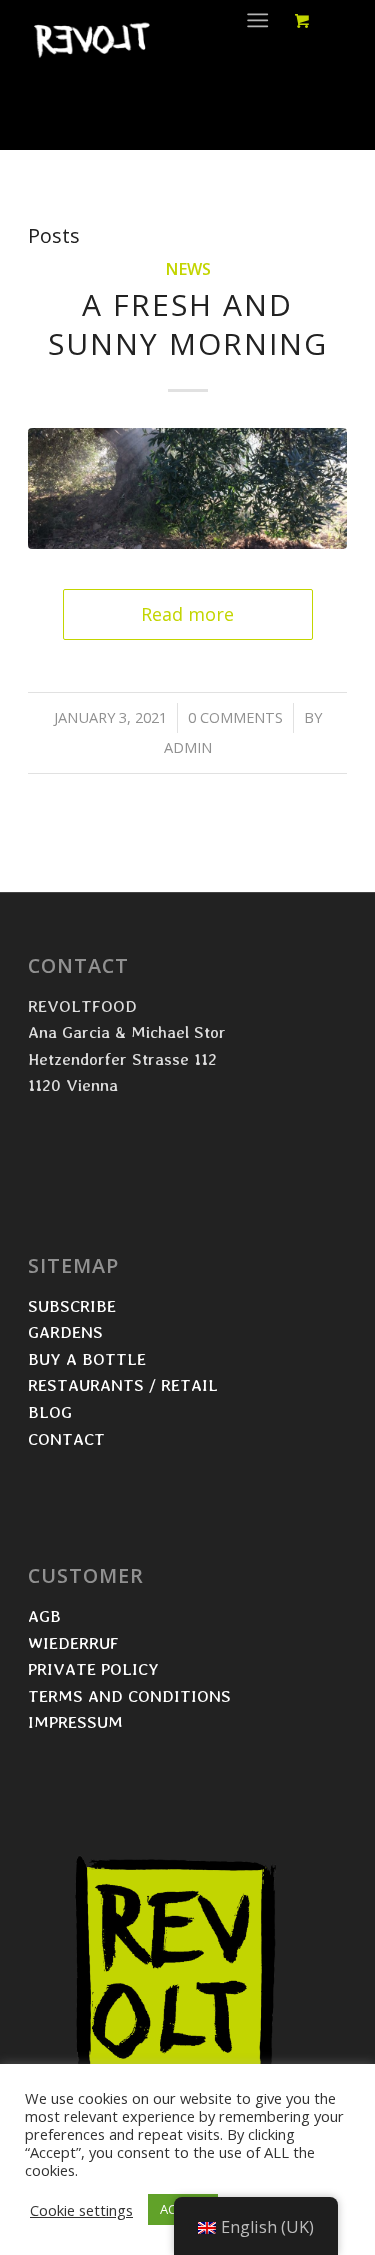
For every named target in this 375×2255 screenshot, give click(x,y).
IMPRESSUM (75, 1721)
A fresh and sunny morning (188, 324)
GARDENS (65, 1331)
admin (188, 747)
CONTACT (66, 1438)
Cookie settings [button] (81, 2210)
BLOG (50, 1411)
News (188, 269)
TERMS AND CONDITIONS (132, 1695)
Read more (187, 614)
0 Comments (235, 717)
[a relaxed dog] (187, 488)
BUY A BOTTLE (89, 1358)
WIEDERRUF (73, 1642)
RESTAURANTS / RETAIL (125, 1384)
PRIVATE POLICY (96, 1668)
